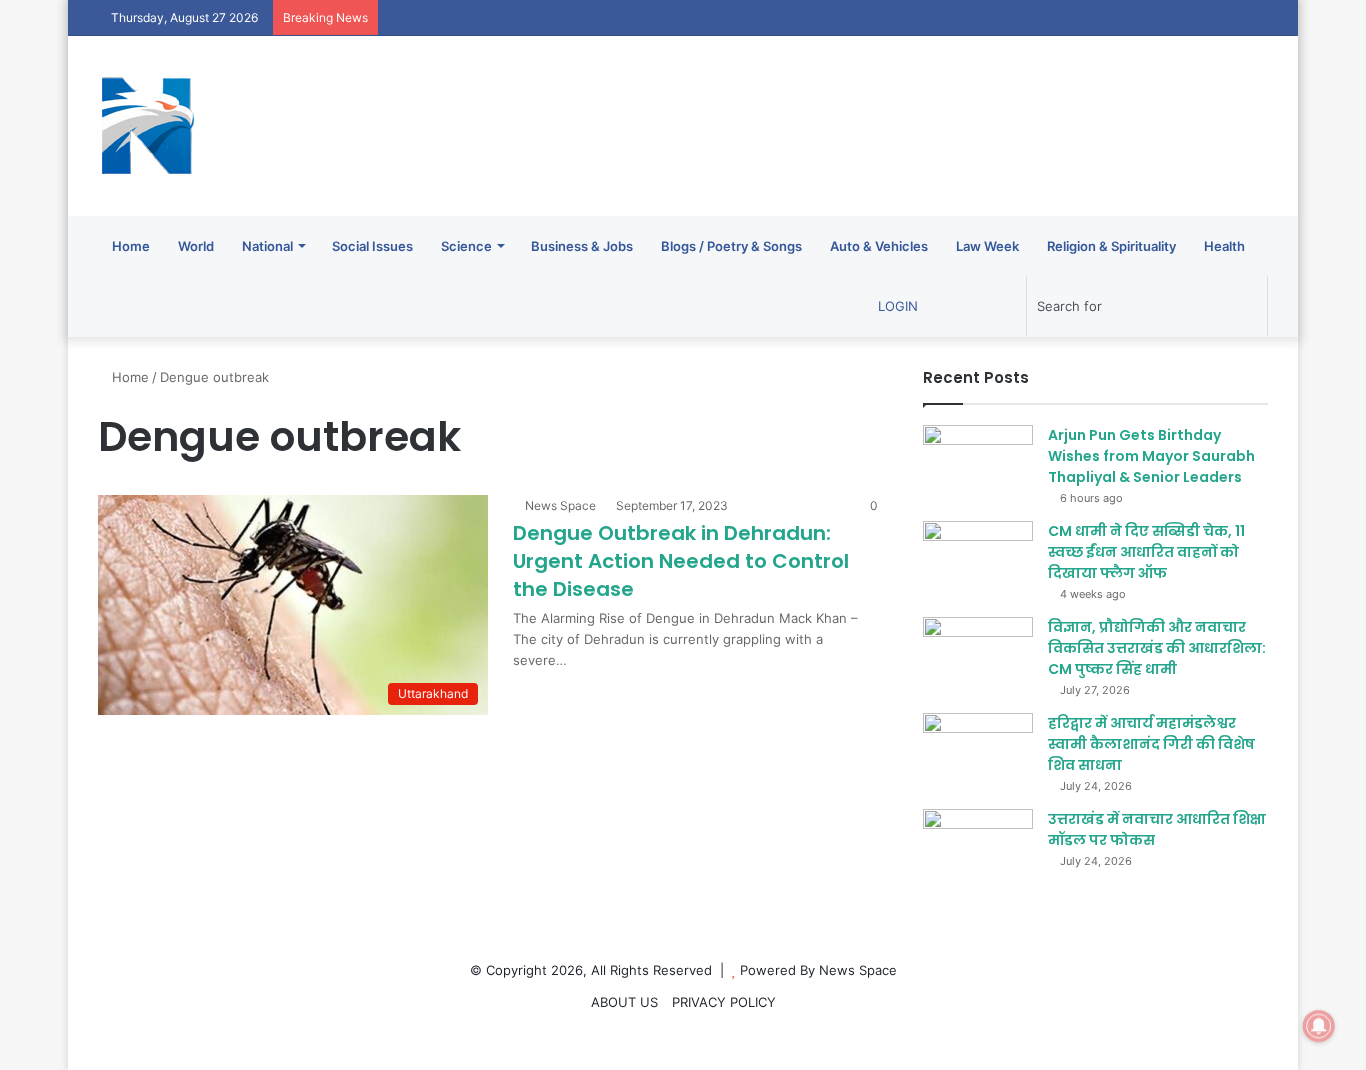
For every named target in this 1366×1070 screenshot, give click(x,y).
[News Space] (148, 126)
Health (1224, 246)
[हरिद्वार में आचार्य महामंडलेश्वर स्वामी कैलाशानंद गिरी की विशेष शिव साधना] (978, 750)
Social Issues (372, 246)
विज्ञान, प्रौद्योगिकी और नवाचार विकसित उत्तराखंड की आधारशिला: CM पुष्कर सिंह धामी (1157, 648)
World (196, 246)
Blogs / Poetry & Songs (731, 246)
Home (131, 246)
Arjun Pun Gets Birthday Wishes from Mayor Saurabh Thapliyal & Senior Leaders (1151, 456)
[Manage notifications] (1319, 1026)
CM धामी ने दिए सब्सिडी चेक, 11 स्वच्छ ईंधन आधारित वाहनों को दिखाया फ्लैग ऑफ (1146, 552)
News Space (560, 505)
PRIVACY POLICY (724, 1002)
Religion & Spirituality (1111, 246)
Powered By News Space (818, 970)
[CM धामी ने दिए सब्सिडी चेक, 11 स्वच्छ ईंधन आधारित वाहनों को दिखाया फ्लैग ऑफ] (978, 558)
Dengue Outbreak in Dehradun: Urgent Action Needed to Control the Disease (681, 561)
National (267, 246)
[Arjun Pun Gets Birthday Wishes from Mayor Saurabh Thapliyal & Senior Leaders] (978, 462)
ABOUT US (624, 1002)
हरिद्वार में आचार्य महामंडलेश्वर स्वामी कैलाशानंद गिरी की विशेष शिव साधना (1151, 744)
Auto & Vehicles (879, 246)
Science (466, 246)
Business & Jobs (582, 246)
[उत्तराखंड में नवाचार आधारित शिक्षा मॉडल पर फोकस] (978, 846)
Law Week (987, 246)
